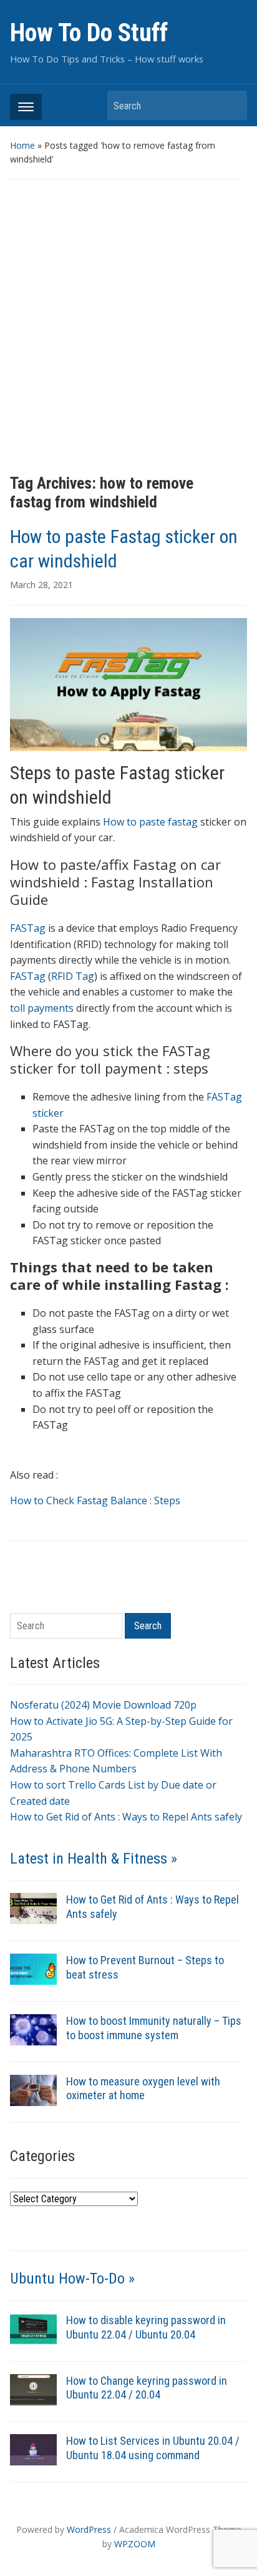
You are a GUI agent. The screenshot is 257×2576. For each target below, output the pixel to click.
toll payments (42, 1008)
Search (231, 105)
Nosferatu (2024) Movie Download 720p (103, 1705)
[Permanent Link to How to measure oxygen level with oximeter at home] (33, 2089)
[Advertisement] (128, 327)
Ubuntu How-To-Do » (72, 2279)
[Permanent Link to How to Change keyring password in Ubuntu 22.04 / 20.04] (33, 2389)
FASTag (28, 928)
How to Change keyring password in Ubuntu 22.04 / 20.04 (147, 2388)
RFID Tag (73, 976)
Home (22, 145)
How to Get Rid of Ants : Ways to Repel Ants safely (126, 1817)
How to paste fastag (150, 822)
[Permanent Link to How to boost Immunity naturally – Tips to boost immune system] (33, 2029)
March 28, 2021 (41, 585)
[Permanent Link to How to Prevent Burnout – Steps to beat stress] (33, 1968)
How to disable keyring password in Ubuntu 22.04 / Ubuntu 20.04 (146, 2327)
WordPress (89, 2529)
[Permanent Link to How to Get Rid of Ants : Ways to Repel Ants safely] (33, 1907)
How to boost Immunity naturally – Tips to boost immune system (154, 2028)
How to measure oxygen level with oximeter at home (143, 2089)
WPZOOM (135, 2544)
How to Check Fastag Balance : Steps (95, 1500)
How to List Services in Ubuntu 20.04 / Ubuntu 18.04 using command (153, 2448)
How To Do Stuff (89, 33)
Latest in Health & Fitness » (94, 1859)
